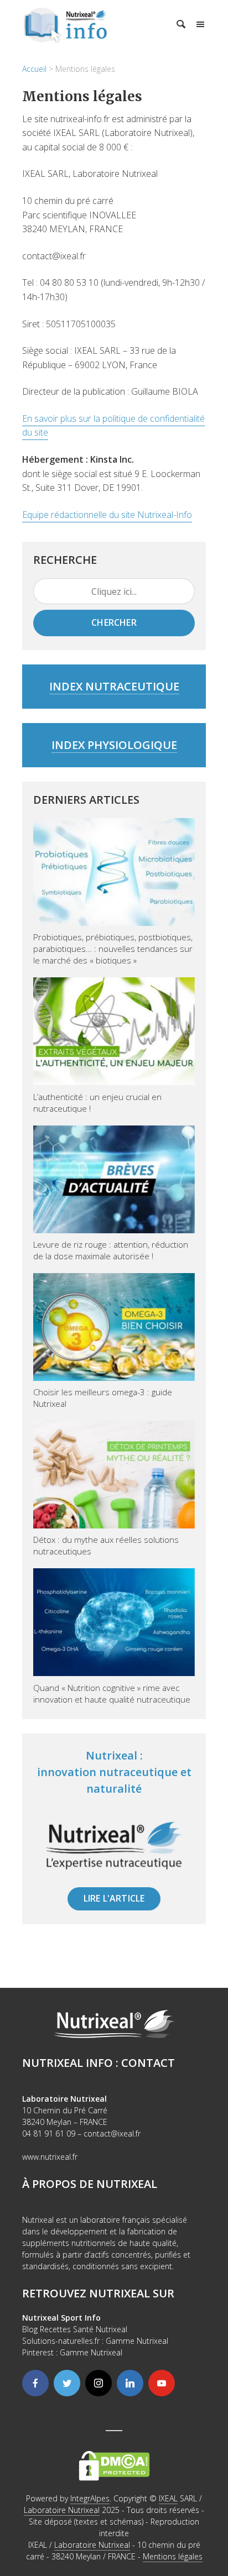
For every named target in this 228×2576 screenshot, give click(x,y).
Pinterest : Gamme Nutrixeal (72, 2352)
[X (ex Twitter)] (67, 2383)
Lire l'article (114, 1898)
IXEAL (168, 2498)
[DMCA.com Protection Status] (114, 2465)
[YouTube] (162, 2383)
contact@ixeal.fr (112, 2133)
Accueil (34, 69)
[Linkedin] (130, 2383)
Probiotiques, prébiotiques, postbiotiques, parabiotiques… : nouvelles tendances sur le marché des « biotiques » (113, 949)
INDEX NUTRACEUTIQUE (114, 686)
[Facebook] (35, 2383)
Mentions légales (173, 2556)
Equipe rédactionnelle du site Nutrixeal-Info (107, 515)
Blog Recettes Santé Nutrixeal (75, 2329)
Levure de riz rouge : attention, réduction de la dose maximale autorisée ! (111, 1250)
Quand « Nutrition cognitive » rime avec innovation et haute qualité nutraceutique (112, 1693)
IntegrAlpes (90, 2498)
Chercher (114, 622)
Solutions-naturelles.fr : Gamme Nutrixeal (95, 2341)
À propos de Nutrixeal (90, 2184)
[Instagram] (99, 2383)
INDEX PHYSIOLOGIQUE (114, 745)
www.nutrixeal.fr (50, 2157)
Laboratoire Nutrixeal (62, 2510)
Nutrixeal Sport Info (61, 2318)
